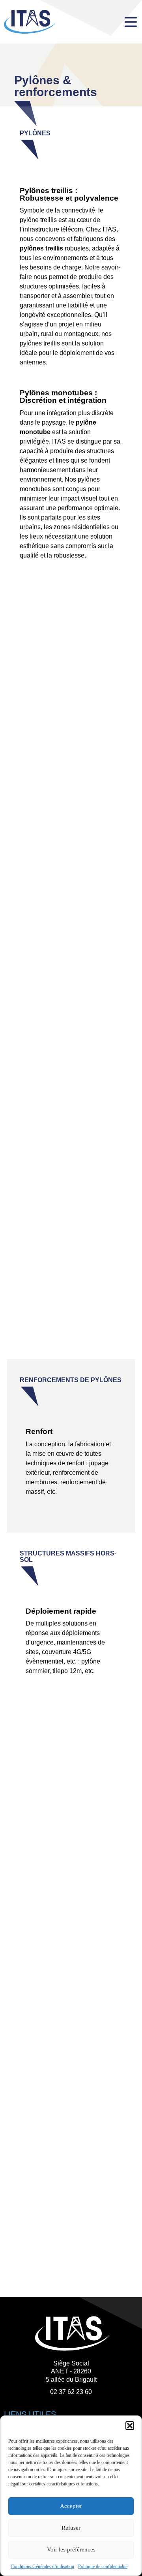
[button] (130, 2426)
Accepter (71, 2506)
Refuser (71, 2528)
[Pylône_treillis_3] (71, 719)
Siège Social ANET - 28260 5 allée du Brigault (71, 2372)
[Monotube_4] (71, 992)
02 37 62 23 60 (71, 2392)
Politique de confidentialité (103, 2567)
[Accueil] (60, 22)
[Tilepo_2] (71, 2222)
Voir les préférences (71, 2549)
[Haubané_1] (71, 1235)
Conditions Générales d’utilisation (42, 2567)
